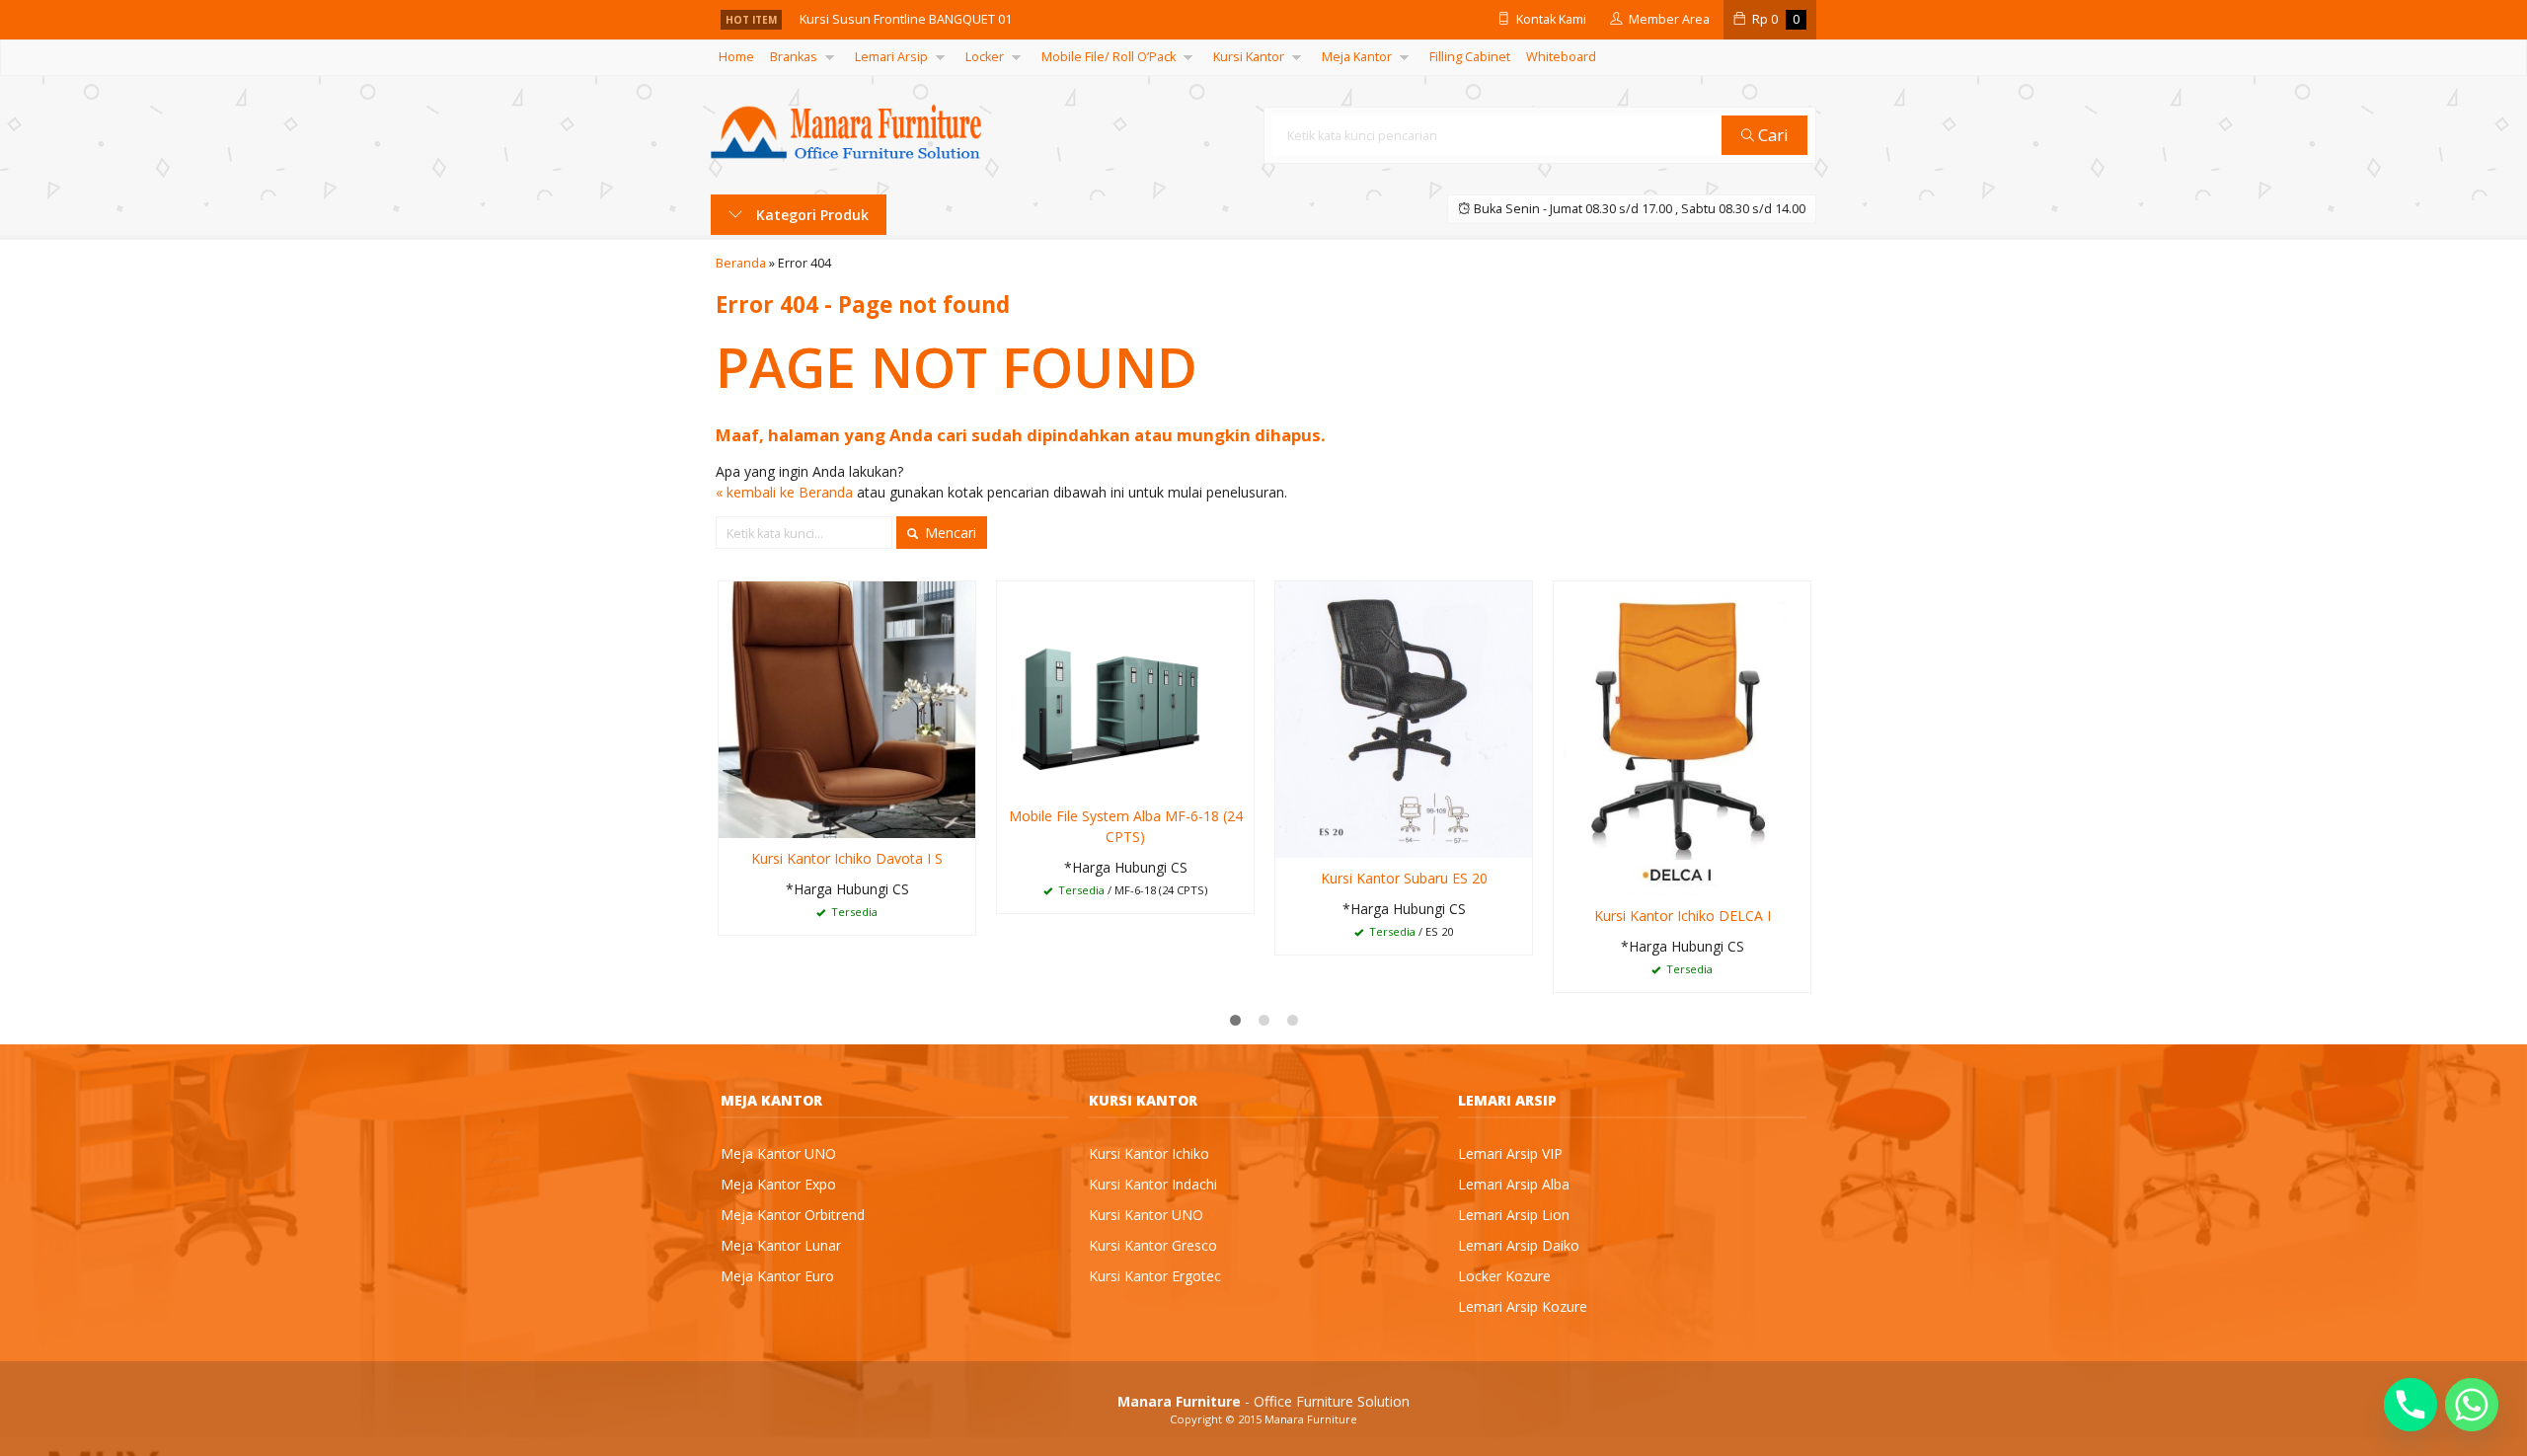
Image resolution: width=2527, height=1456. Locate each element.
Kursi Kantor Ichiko (1149, 1153)
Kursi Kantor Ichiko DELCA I (1683, 916)
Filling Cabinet (1470, 57)
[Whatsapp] (2472, 1405)
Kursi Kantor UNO (1146, 1215)
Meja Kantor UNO (778, 1153)
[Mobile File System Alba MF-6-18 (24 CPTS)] (1125, 687)
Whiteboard (1561, 57)
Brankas (794, 57)
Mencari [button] (949, 533)
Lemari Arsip (891, 57)
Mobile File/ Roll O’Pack (1109, 57)
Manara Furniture (1311, 1419)
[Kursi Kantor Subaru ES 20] (1404, 718)
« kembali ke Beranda (784, 492)
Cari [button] (1771, 135)
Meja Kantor (1357, 57)
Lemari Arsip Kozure (1523, 1306)
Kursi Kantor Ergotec (1155, 1276)
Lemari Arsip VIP (1510, 1153)
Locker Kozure (1504, 1276)
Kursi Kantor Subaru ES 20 (1404, 878)
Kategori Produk (810, 215)
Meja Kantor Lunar (781, 1245)
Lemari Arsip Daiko (1519, 1245)
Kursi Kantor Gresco (1153, 1245)
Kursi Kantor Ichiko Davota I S (847, 858)
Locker (985, 57)
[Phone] (2411, 1405)
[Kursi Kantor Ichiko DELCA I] (1682, 737)
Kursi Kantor (1249, 57)
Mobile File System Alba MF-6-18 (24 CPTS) (1126, 826)
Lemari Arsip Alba (1514, 1184)
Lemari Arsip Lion (1514, 1215)
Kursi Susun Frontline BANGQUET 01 (906, 18)
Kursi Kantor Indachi (1153, 1184)
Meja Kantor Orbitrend (793, 1215)
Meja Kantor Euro (777, 1276)
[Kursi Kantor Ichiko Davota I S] (847, 708)
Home (736, 57)
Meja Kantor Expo (778, 1184)
